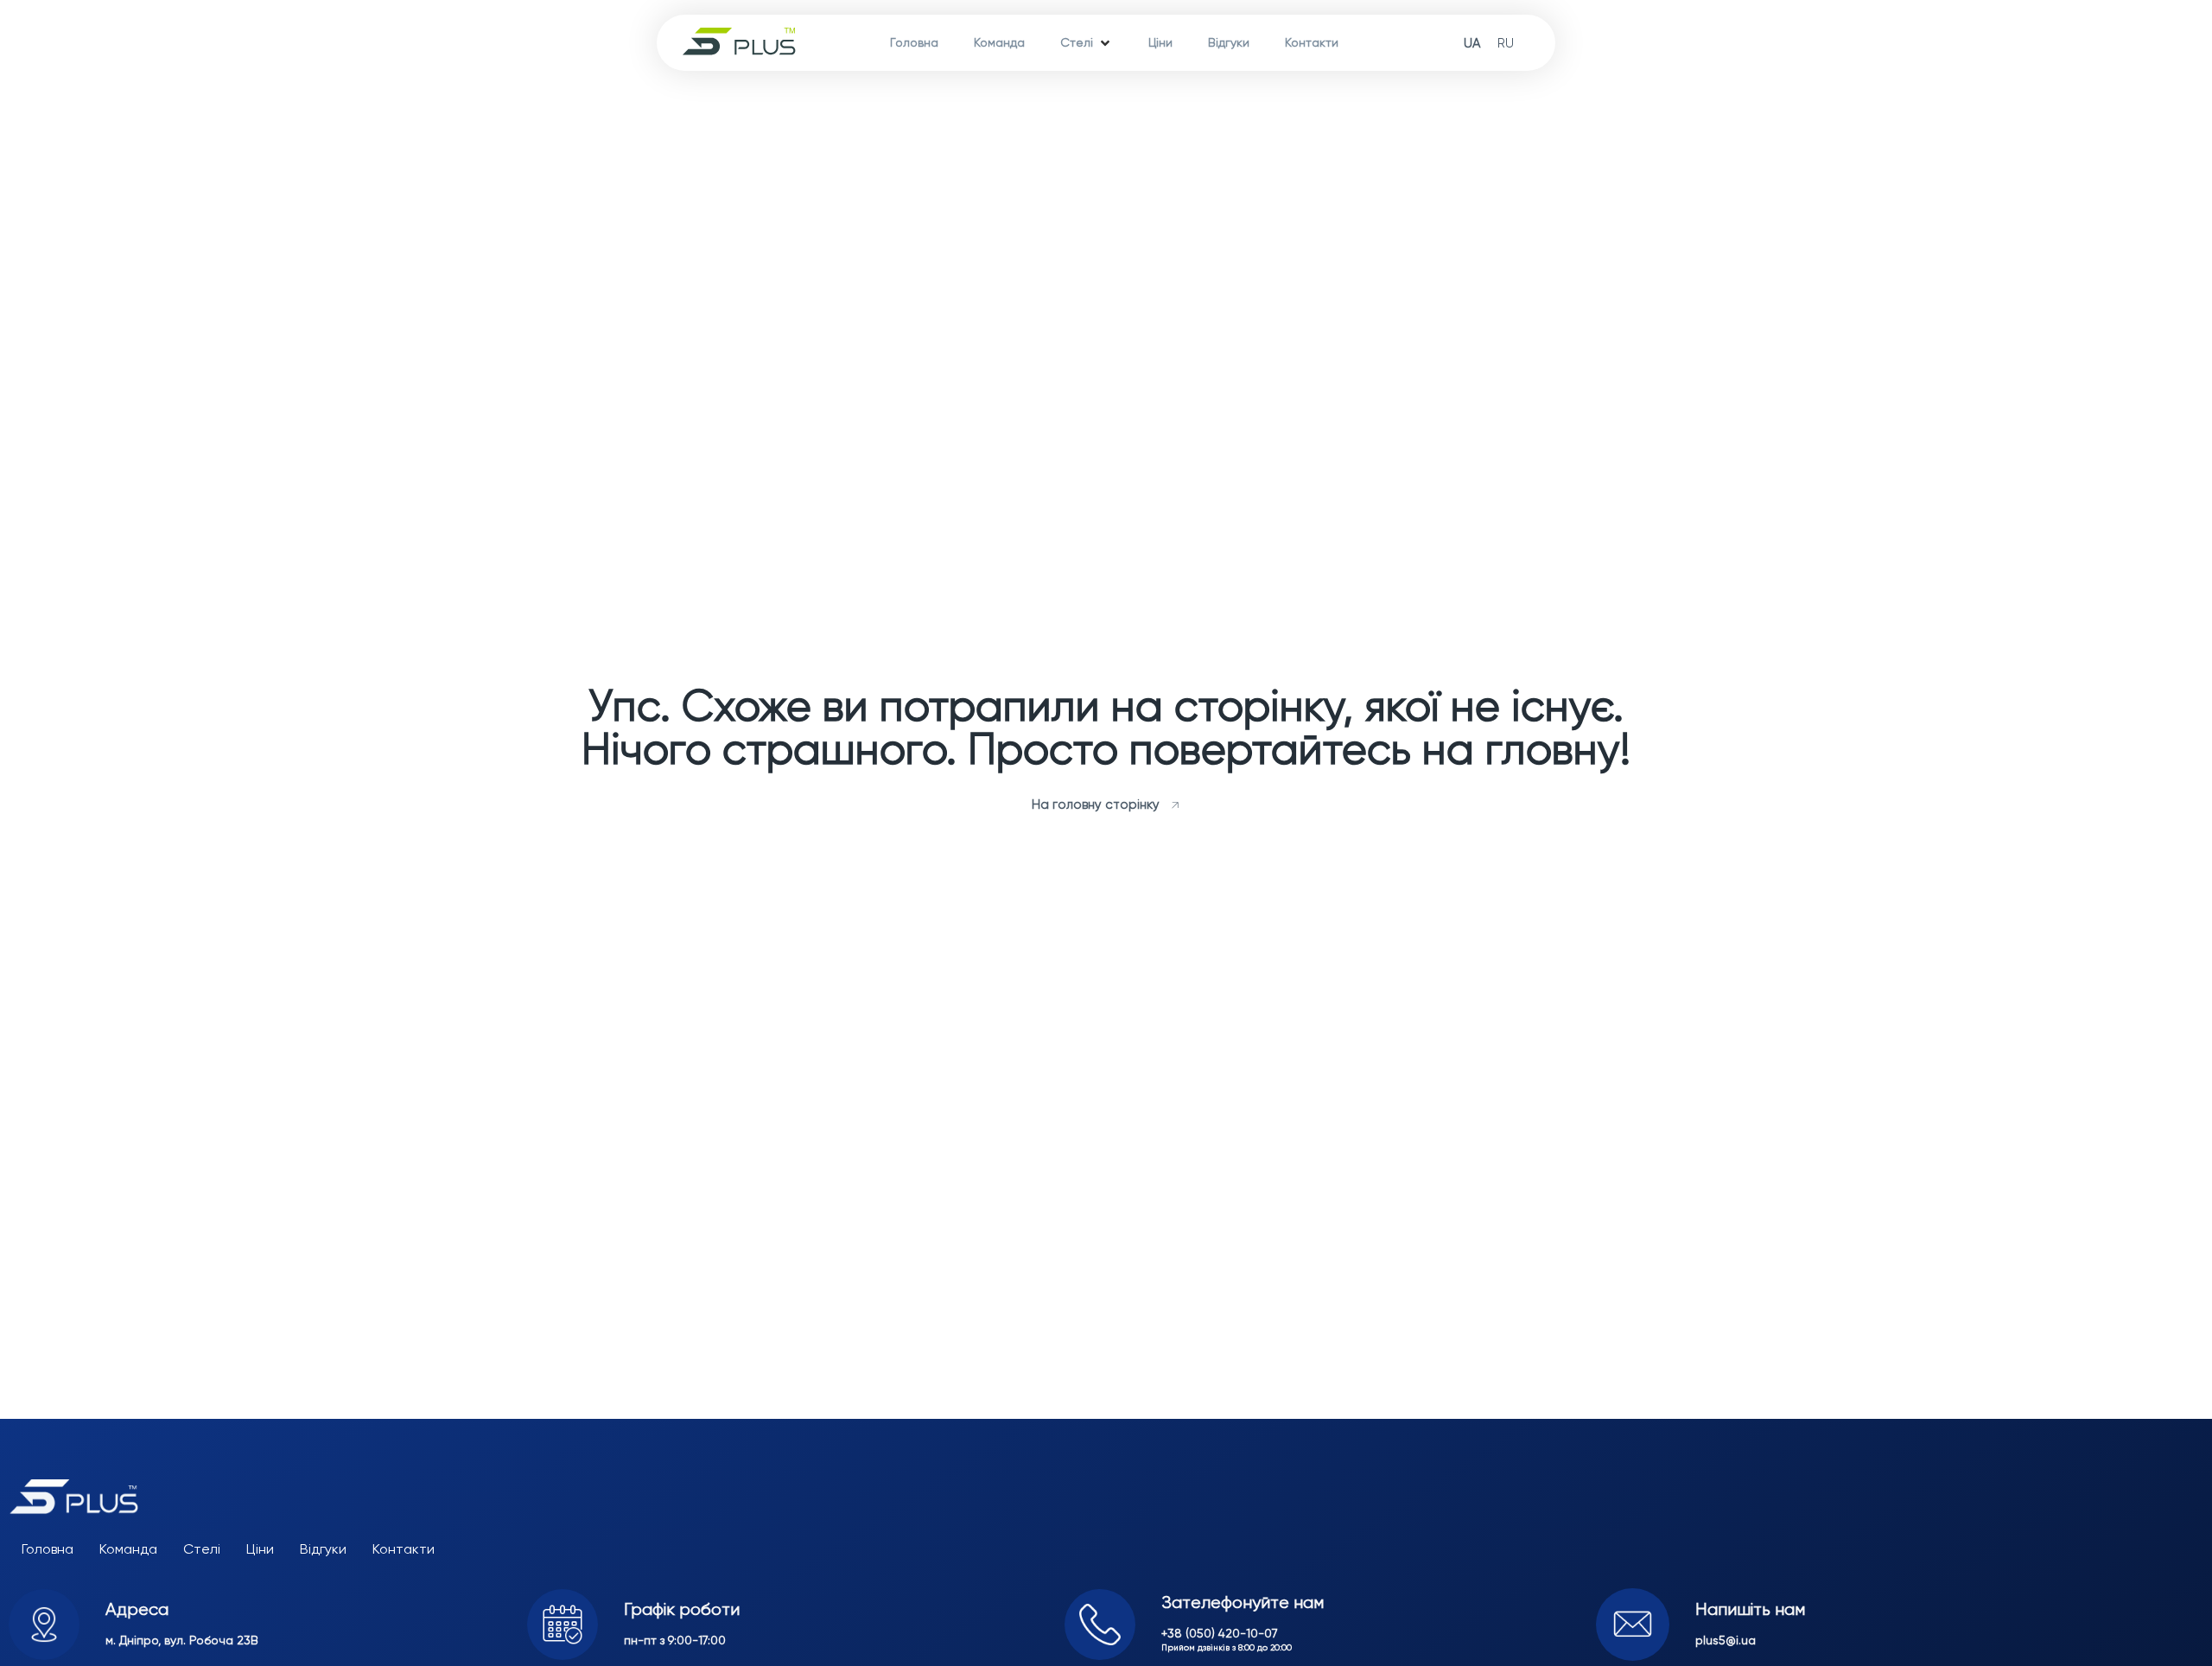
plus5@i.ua (1726, 1640)
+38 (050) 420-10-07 (1220, 1633)
